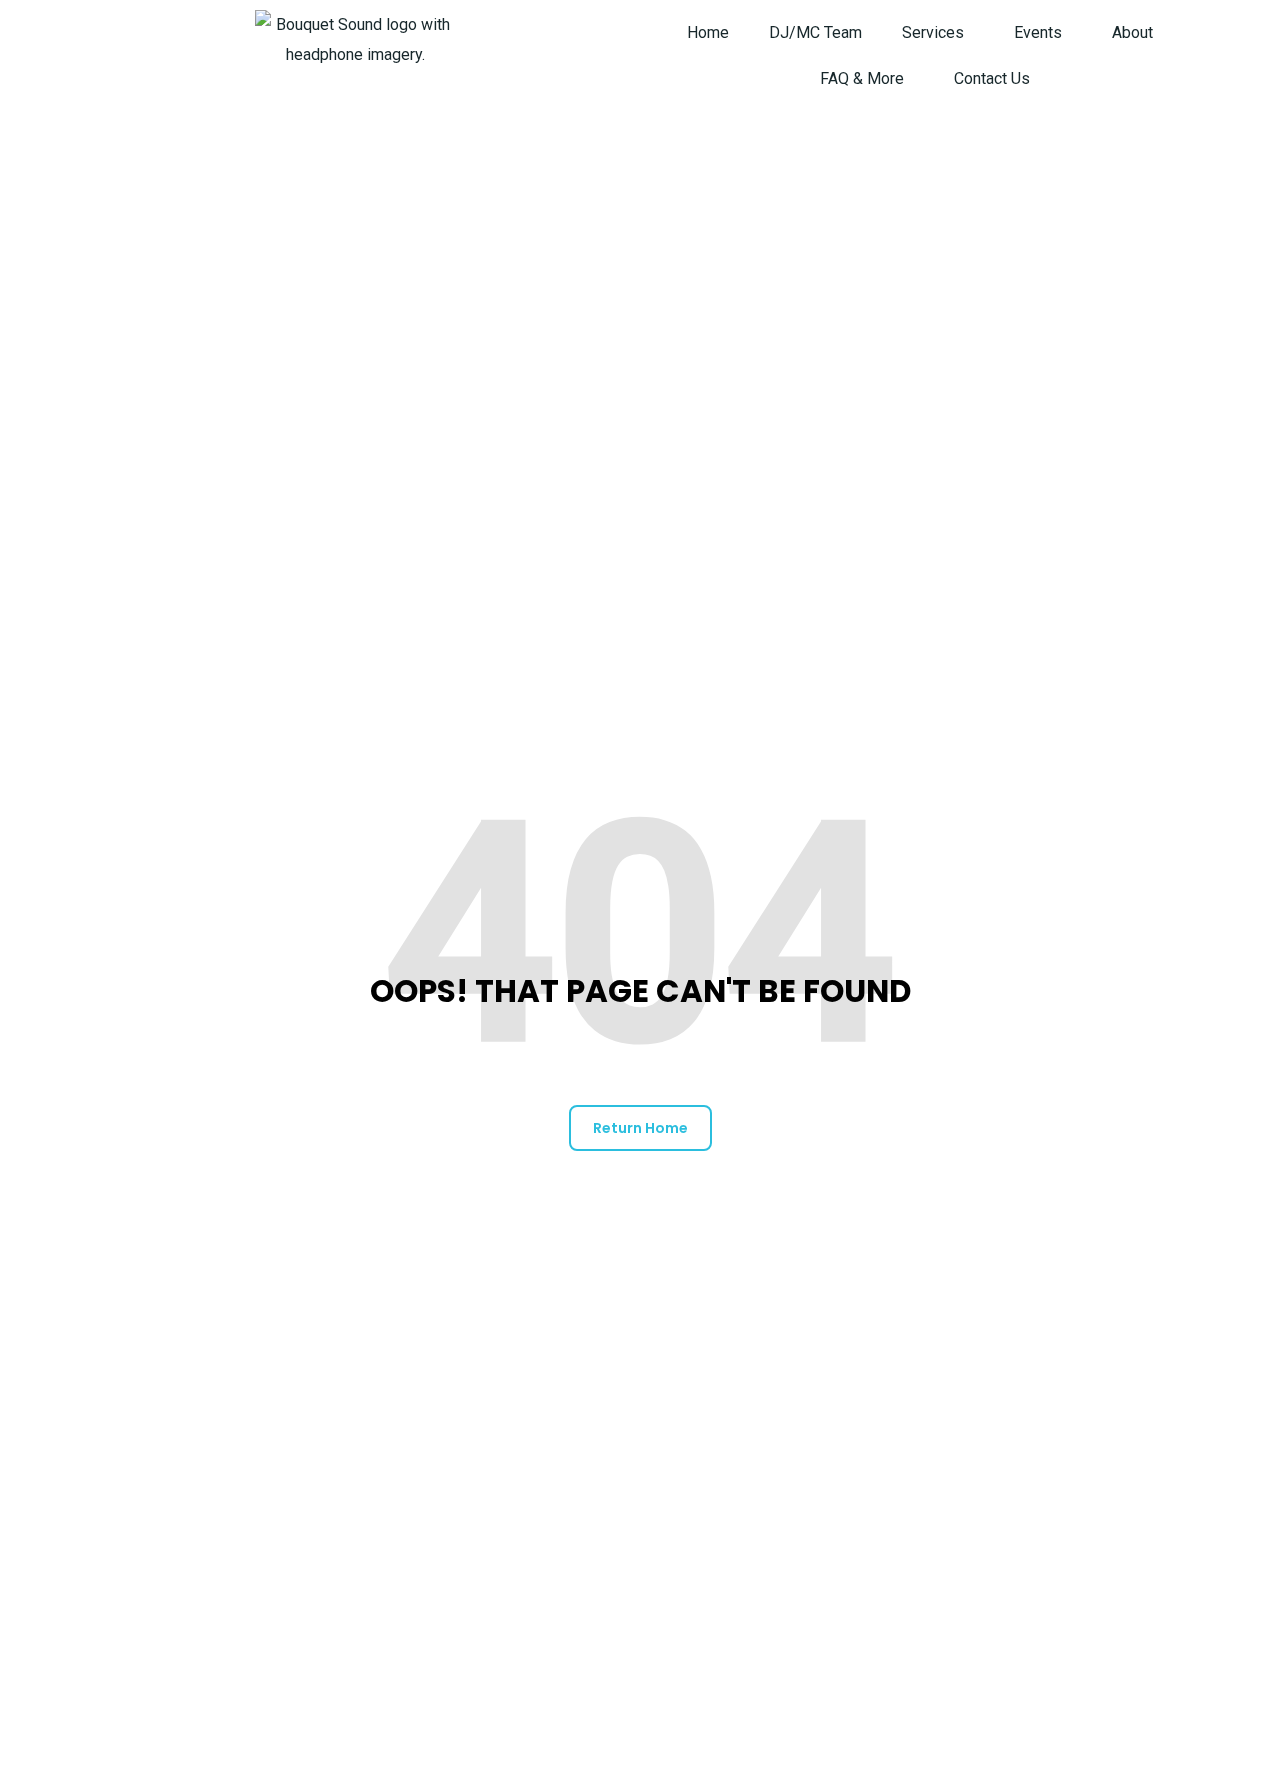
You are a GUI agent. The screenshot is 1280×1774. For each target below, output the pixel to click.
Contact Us (992, 78)
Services (933, 32)
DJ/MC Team (815, 32)
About (1132, 32)
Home (708, 32)
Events (1038, 32)
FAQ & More (862, 78)
